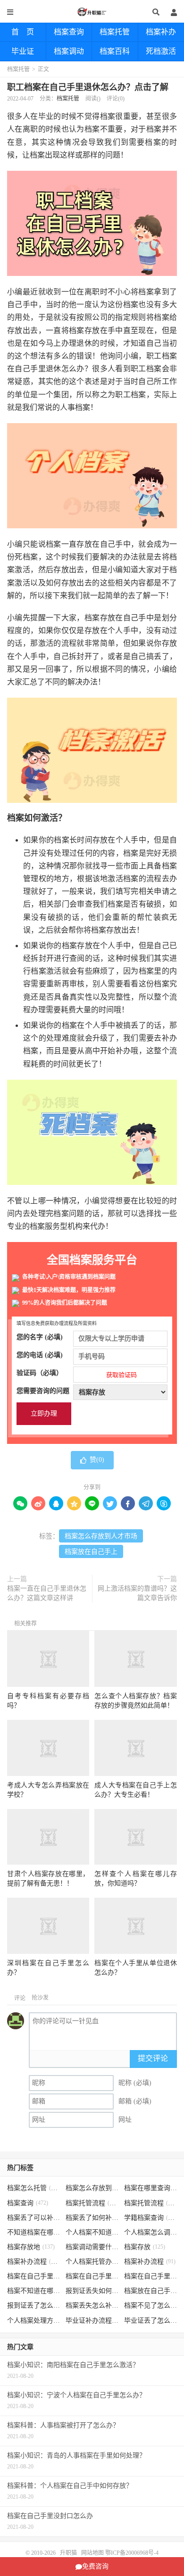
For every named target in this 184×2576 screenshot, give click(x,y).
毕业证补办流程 (92, 2321)
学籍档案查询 (151, 2218)
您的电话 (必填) (40, 1355)
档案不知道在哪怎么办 (34, 2291)
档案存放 (145, 2247)
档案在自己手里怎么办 (34, 2276)
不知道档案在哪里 (34, 2232)
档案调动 (69, 51)
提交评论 (153, 2058)
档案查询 (69, 32)
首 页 (23, 32)
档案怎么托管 (34, 2188)
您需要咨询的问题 (43, 1391)
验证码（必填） (77, 1374)
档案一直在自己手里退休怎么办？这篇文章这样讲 (47, 1593)
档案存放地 (31, 2247)
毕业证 (23, 51)
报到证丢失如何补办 (92, 2291)
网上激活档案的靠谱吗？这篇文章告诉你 (137, 1593)
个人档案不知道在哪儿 (92, 2232)
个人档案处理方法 (34, 2321)
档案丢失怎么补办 (92, 2305)
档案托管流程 (92, 2203)
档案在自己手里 (92, 2276)
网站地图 (92, 2553)
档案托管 (115, 32)
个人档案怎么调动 (151, 2232)
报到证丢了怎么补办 (34, 2305)
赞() (97, 1460)
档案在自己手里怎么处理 (151, 2276)
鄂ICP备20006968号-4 (132, 2553)
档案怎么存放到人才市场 (101, 1536)
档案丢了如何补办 (92, 2218)
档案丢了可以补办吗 (34, 2218)
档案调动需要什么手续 (92, 2247)
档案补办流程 (34, 2262)
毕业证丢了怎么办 (151, 2321)
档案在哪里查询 (151, 2188)
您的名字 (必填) (40, 1337)
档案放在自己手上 (91, 1552)
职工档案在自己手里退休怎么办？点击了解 (88, 87)
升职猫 (92, 12)
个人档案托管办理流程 (92, 2262)
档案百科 (115, 51)
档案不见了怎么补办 (151, 2305)
